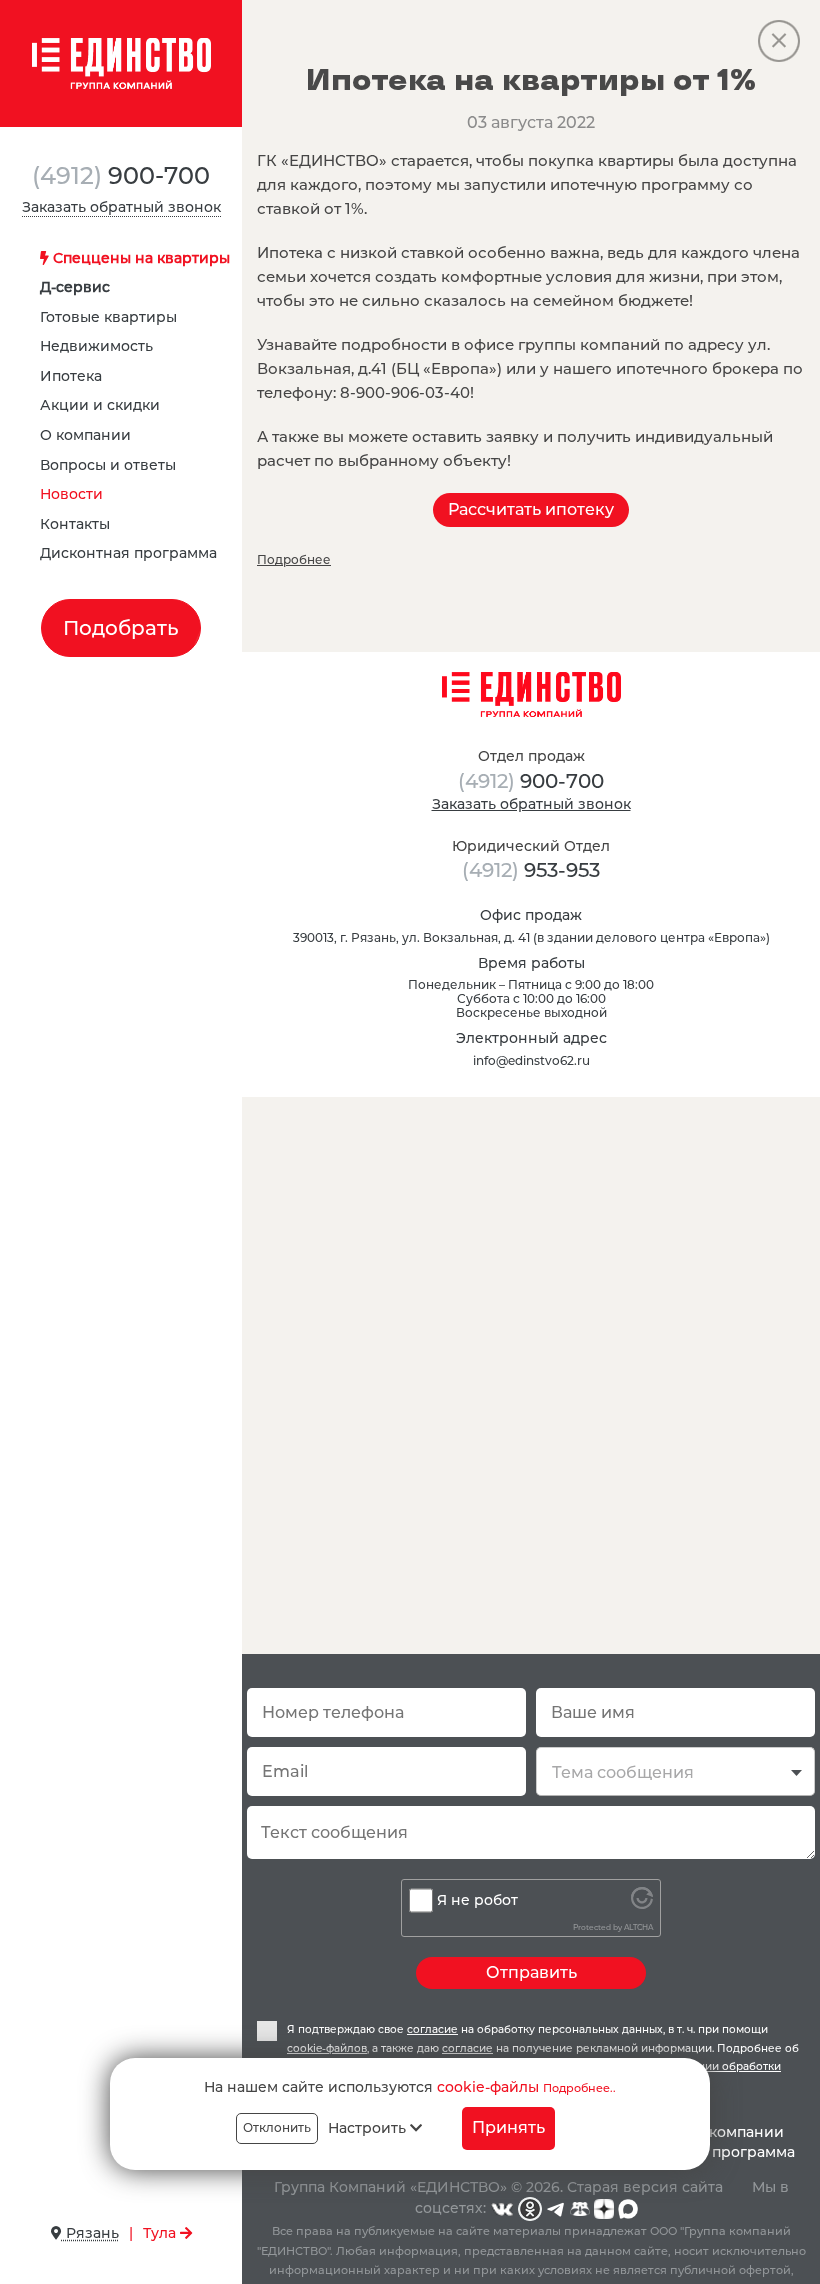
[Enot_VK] (580, 2208)
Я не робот (477, 1900)
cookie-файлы (488, 2087)
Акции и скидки (100, 405)
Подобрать (121, 628)
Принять (508, 2127)
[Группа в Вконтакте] (502, 2208)
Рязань (90, 2233)
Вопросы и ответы (108, 465)
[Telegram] (556, 2208)
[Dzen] (604, 2208)
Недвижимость (96, 346)
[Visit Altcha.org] (642, 1904)
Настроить (369, 2128)
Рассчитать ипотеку (531, 509)
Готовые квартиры (108, 317)
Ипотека (71, 376)
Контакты (75, 524)
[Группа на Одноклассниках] (530, 2208)
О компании (85, 435)
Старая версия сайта (645, 2187)
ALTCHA (638, 1927)
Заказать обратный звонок (121, 207)
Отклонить (277, 2127)
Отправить (531, 1972)
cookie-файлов (327, 2048)
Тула (161, 2233)
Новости (71, 494)
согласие (432, 2029)
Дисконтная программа (128, 553)
